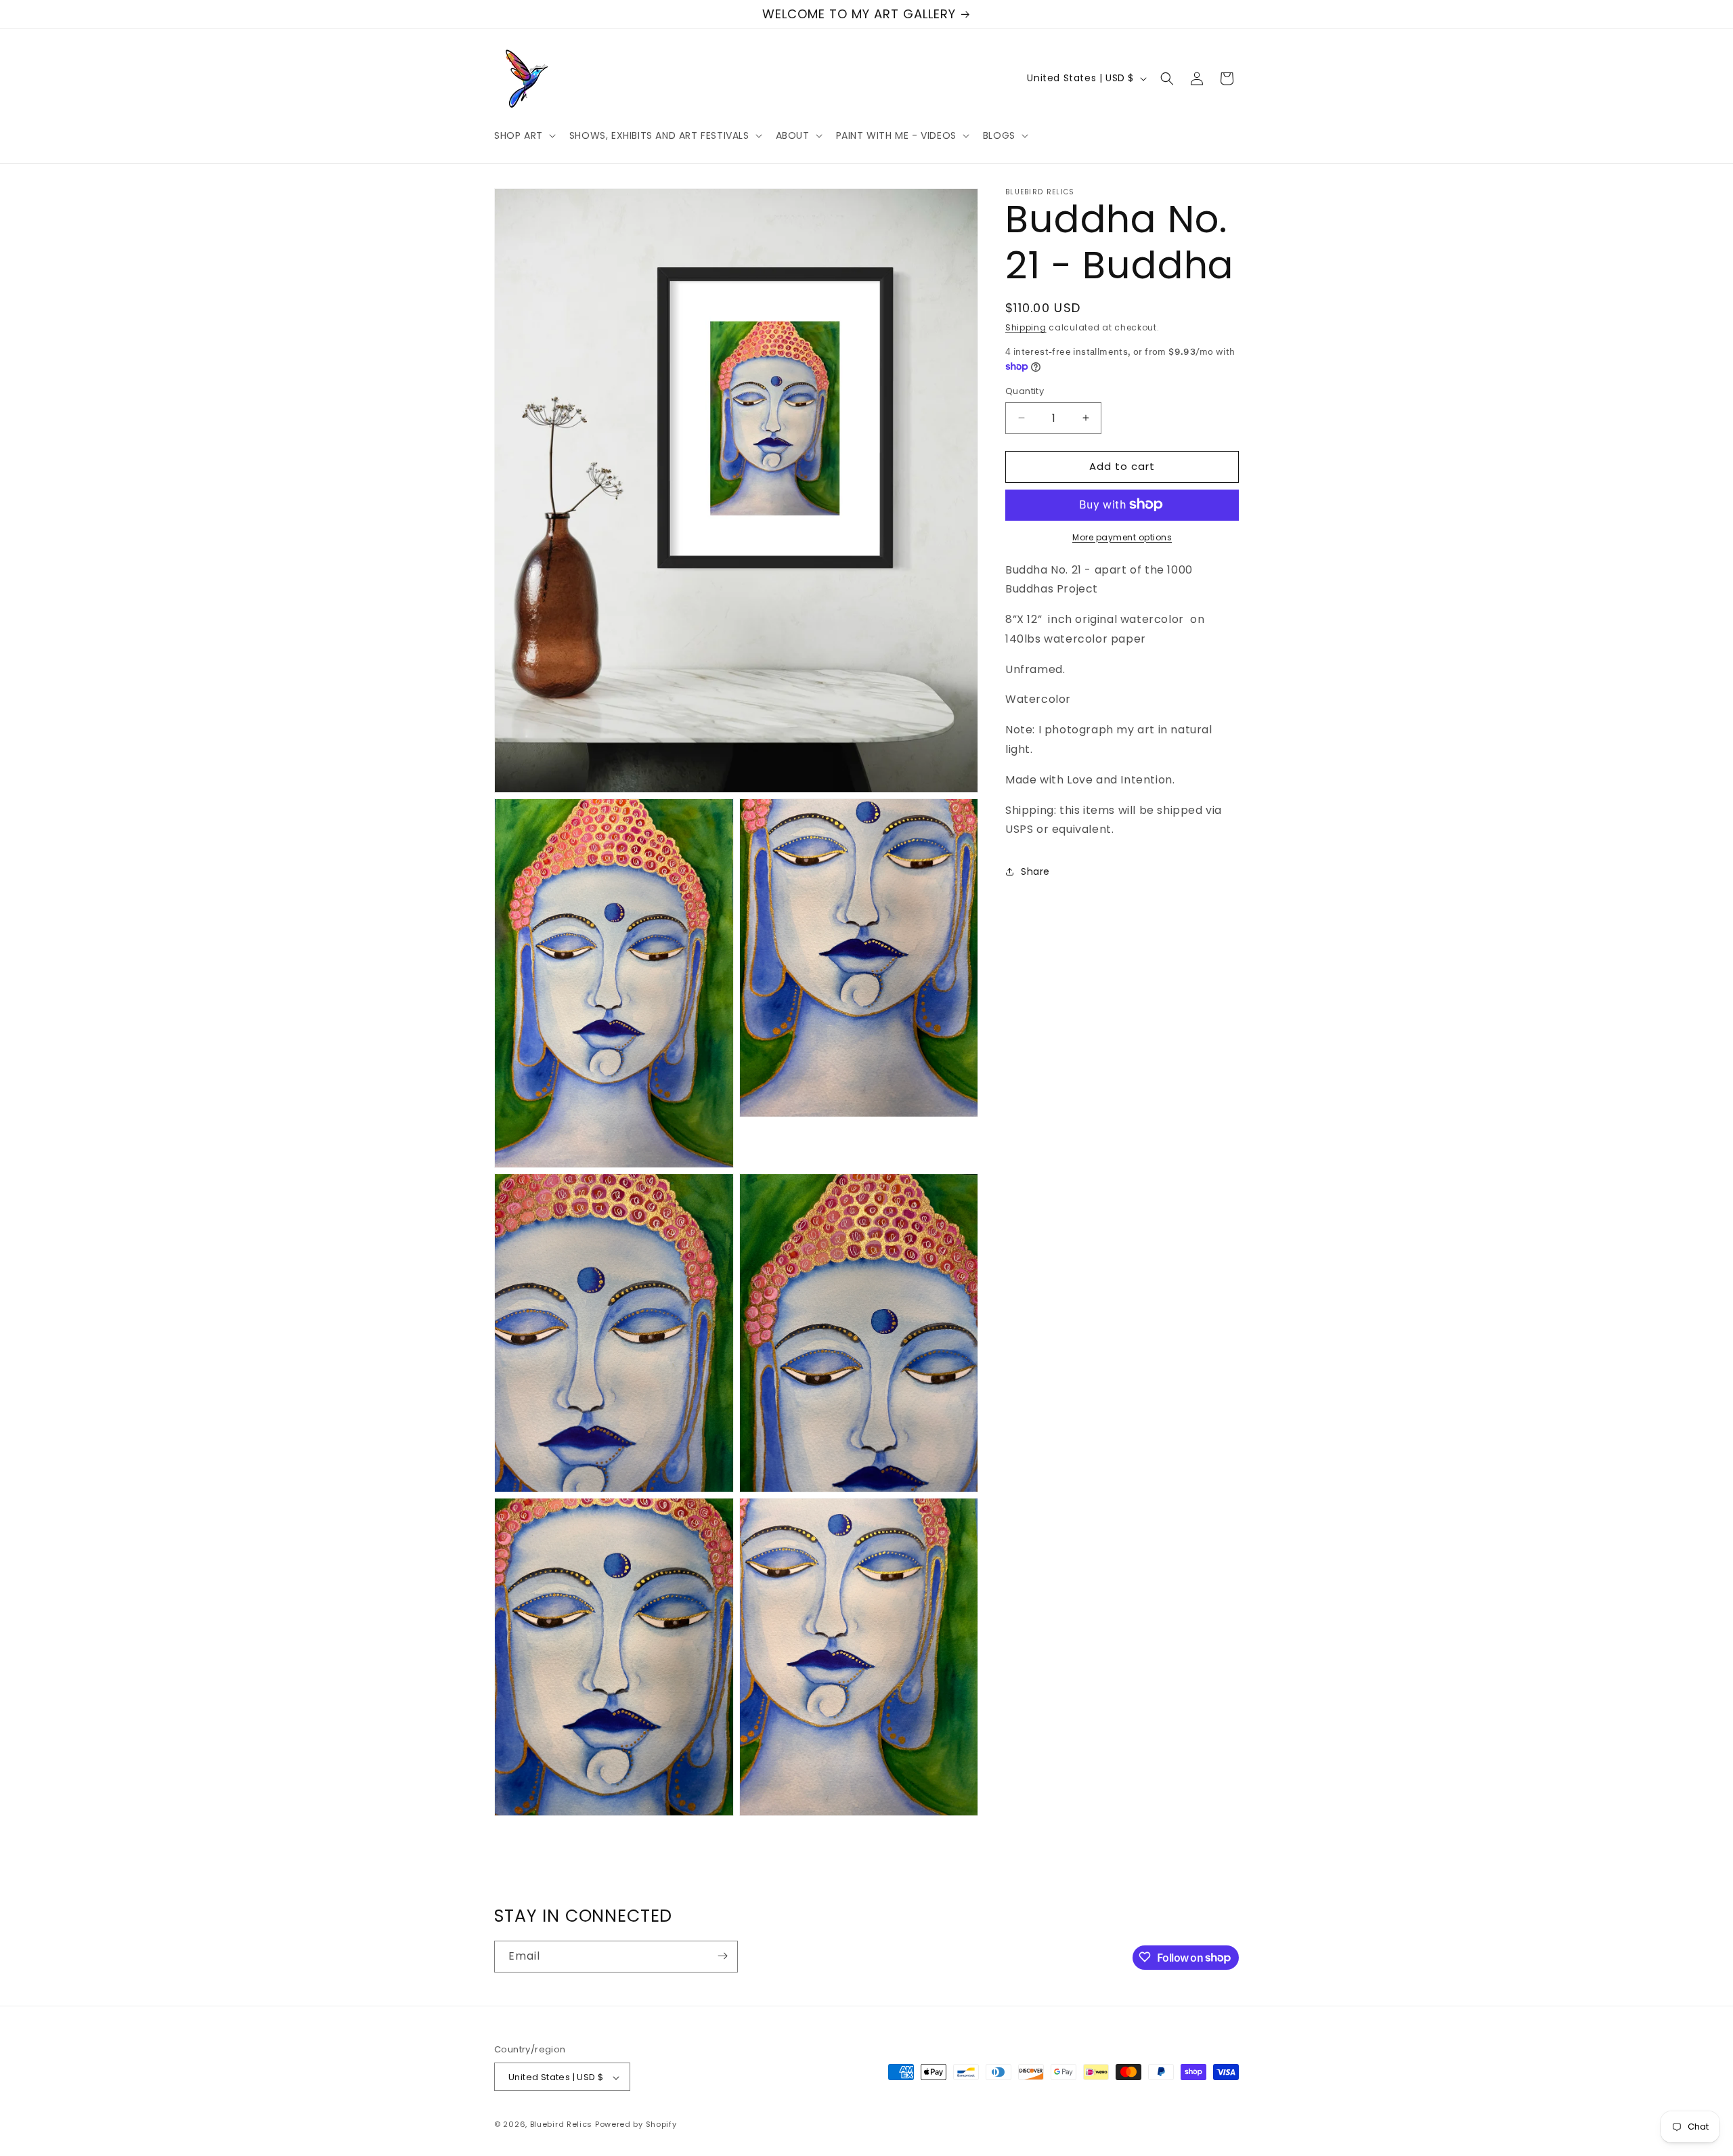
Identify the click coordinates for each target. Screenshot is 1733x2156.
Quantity (1025, 391)
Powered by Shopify (636, 2125)
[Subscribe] (722, 1956)
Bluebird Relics (562, 2125)
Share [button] (1035, 871)
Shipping (1026, 327)
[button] (524, 135)
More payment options (1122, 537)
